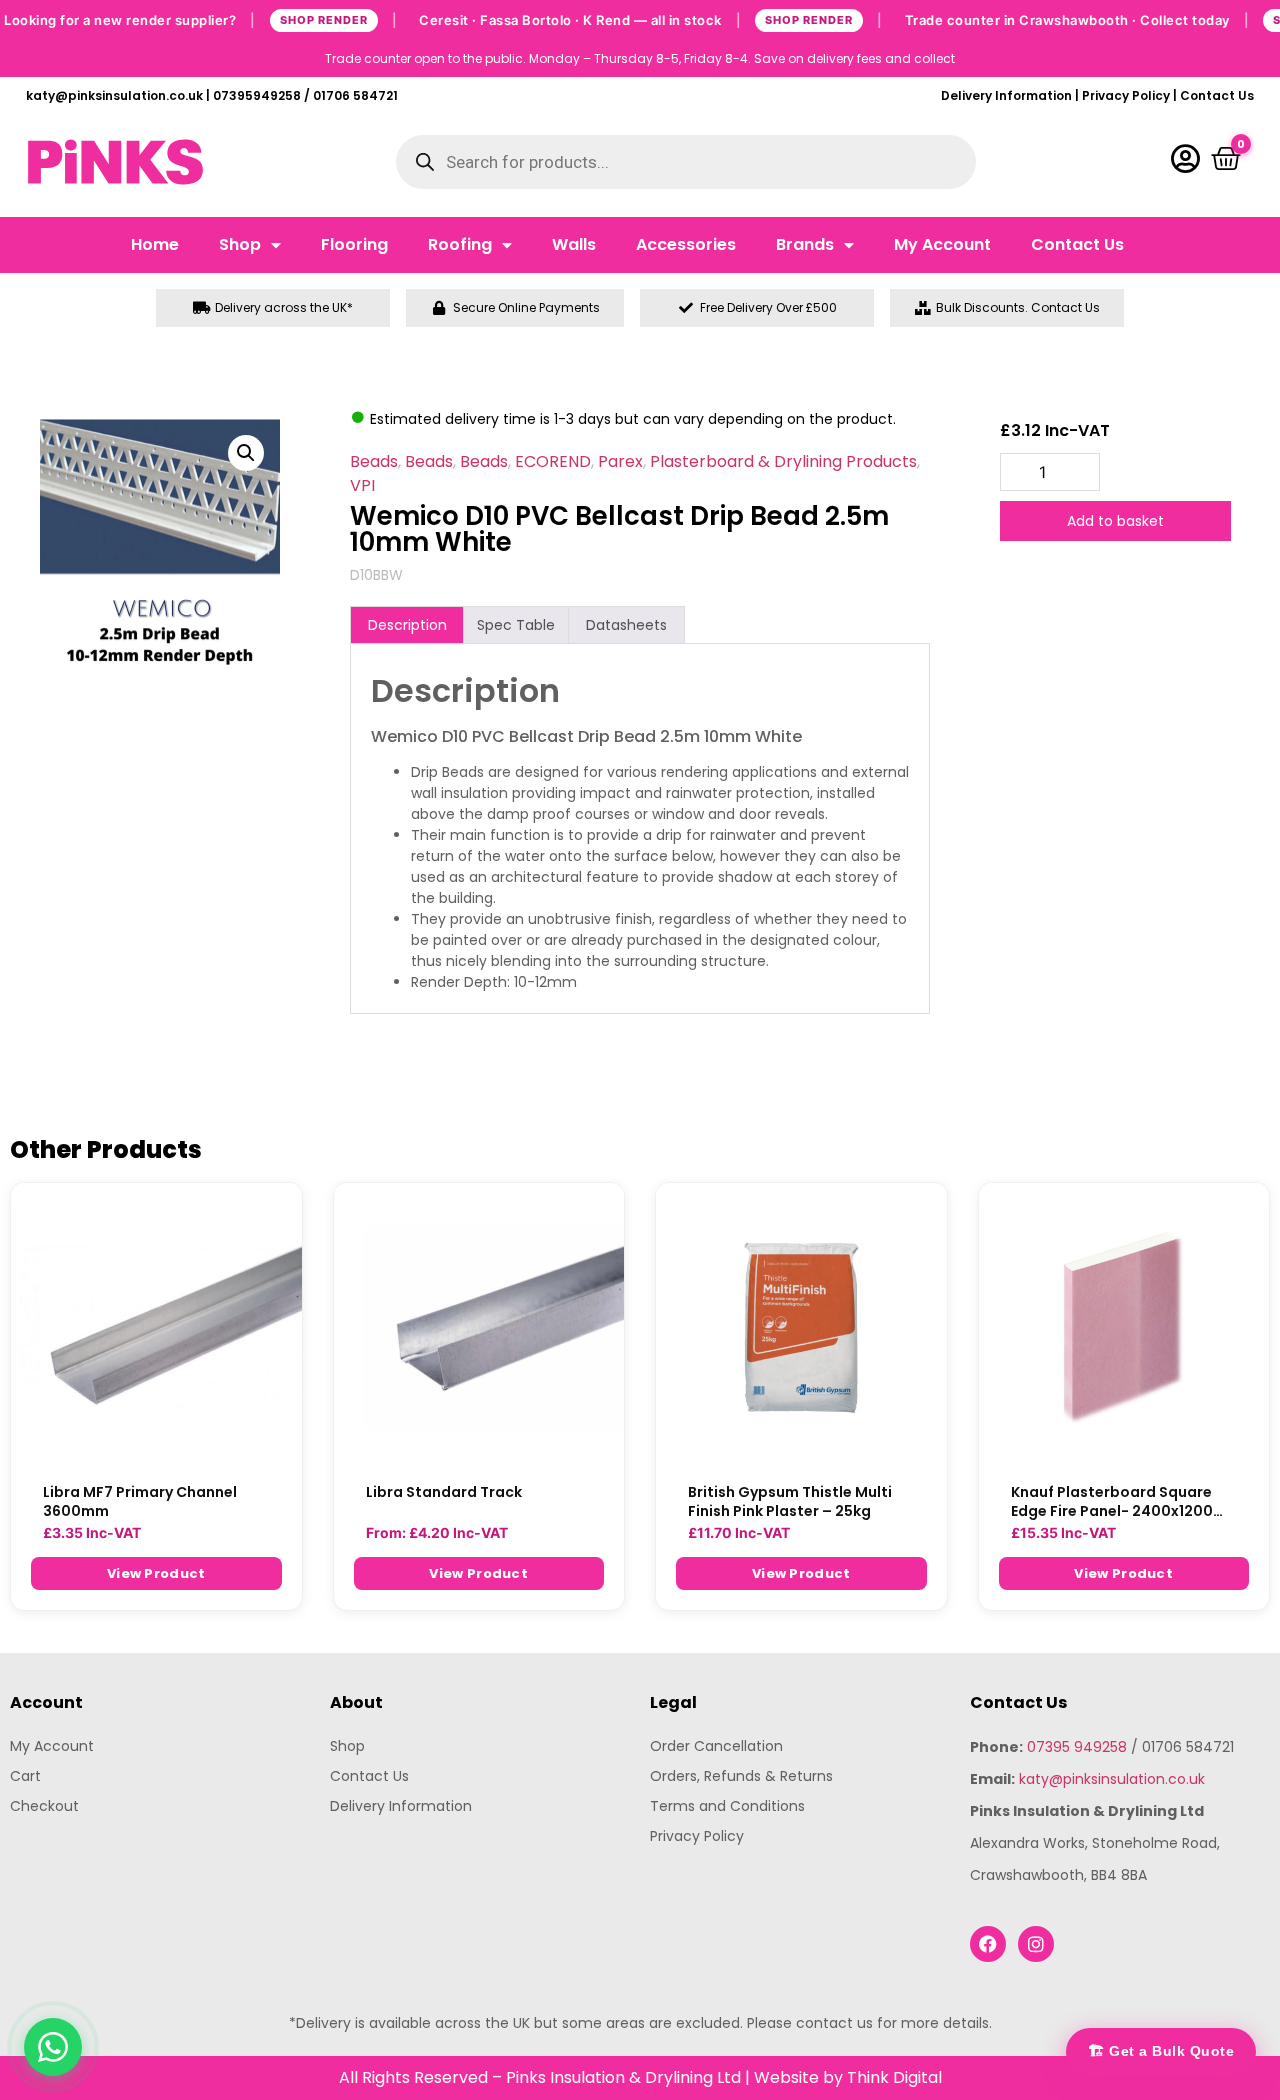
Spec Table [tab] (516, 625)
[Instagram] (1036, 1944)
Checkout (44, 1806)
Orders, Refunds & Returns (741, 1776)
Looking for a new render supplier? (200, 19)
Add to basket (1115, 521)
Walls (574, 244)
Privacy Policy (1126, 95)
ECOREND (553, 461)
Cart (25, 1776)
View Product (156, 1573)
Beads (374, 461)
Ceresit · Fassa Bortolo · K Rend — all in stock (651, 19)
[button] (246, 453)
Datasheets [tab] (626, 625)
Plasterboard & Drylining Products (783, 461)
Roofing (460, 244)
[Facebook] (988, 1944)
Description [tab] (407, 625)
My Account (942, 244)
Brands (805, 244)
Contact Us (1217, 95)
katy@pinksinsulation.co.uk (1112, 1779)
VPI (362, 485)
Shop (240, 244)
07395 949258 (1077, 1747)
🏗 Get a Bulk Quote (1161, 2051)
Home (155, 244)
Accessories (686, 244)
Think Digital (894, 2077)
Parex (620, 461)
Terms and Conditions (727, 1806)
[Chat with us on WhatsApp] (53, 2047)
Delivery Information (1006, 95)
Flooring (354, 244)
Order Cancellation (716, 1746)
